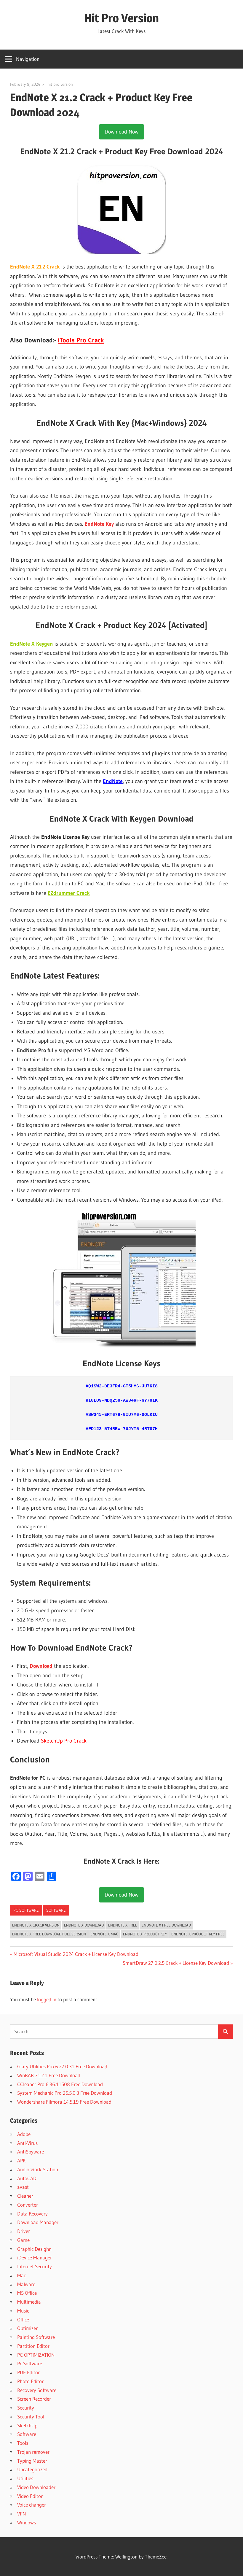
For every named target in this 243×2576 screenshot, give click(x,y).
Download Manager (38, 2222)
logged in (47, 1999)
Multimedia (29, 2302)
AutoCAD (27, 2178)
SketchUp (27, 2425)
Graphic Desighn (34, 2249)
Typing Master (32, 2461)
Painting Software (36, 2337)
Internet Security (35, 2266)
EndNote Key (99, 524)
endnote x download (84, 1925)
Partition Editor (33, 2346)
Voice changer (32, 2505)
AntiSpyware (31, 2152)
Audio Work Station (38, 2169)
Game (23, 2240)
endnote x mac (104, 1934)
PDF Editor (28, 2372)
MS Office (27, 2293)
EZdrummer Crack (69, 893)
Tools (23, 2443)
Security (26, 2408)
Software (56, 1910)
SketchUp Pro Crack (64, 1741)
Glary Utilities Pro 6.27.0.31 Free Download (62, 2066)
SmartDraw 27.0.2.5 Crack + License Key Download (176, 1963)
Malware (26, 2284)
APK (21, 2160)
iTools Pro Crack (81, 340)
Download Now (121, 132)
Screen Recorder (34, 2399)
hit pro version (60, 84)
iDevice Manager (35, 2257)
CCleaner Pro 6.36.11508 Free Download (60, 2084)
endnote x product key (145, 1934)
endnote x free (123, 1925)
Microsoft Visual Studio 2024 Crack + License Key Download (76, 1954)
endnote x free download (166, 1925)
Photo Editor (30, 2381)
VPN (22, 2514)
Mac (21, 2275)
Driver (24, 2231)
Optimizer (27, 2328)
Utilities (25, 2478)
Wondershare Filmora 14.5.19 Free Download (64, 2102)
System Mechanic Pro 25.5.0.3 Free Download (65, 2093)
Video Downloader (36, 2487)
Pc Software (26, 1910)
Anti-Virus (27, 2143)
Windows (27, 2522)
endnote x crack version (36, 1925)
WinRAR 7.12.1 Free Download (49, 2075)
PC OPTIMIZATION (36, 2355)
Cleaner (25, 2196)
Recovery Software (37, 2390)
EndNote (113, 781)
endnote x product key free (198, 1934)
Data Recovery (32, 2214)
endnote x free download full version (49, 1934)
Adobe (24, 2134)
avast (23, 2187)
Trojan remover (33, 2452)
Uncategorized (32, 2469)
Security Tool (31, 2417)
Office (23, 2319)
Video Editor (30, 2496)
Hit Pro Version (121, 18)
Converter (28, 2205)
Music (23, 2311)
